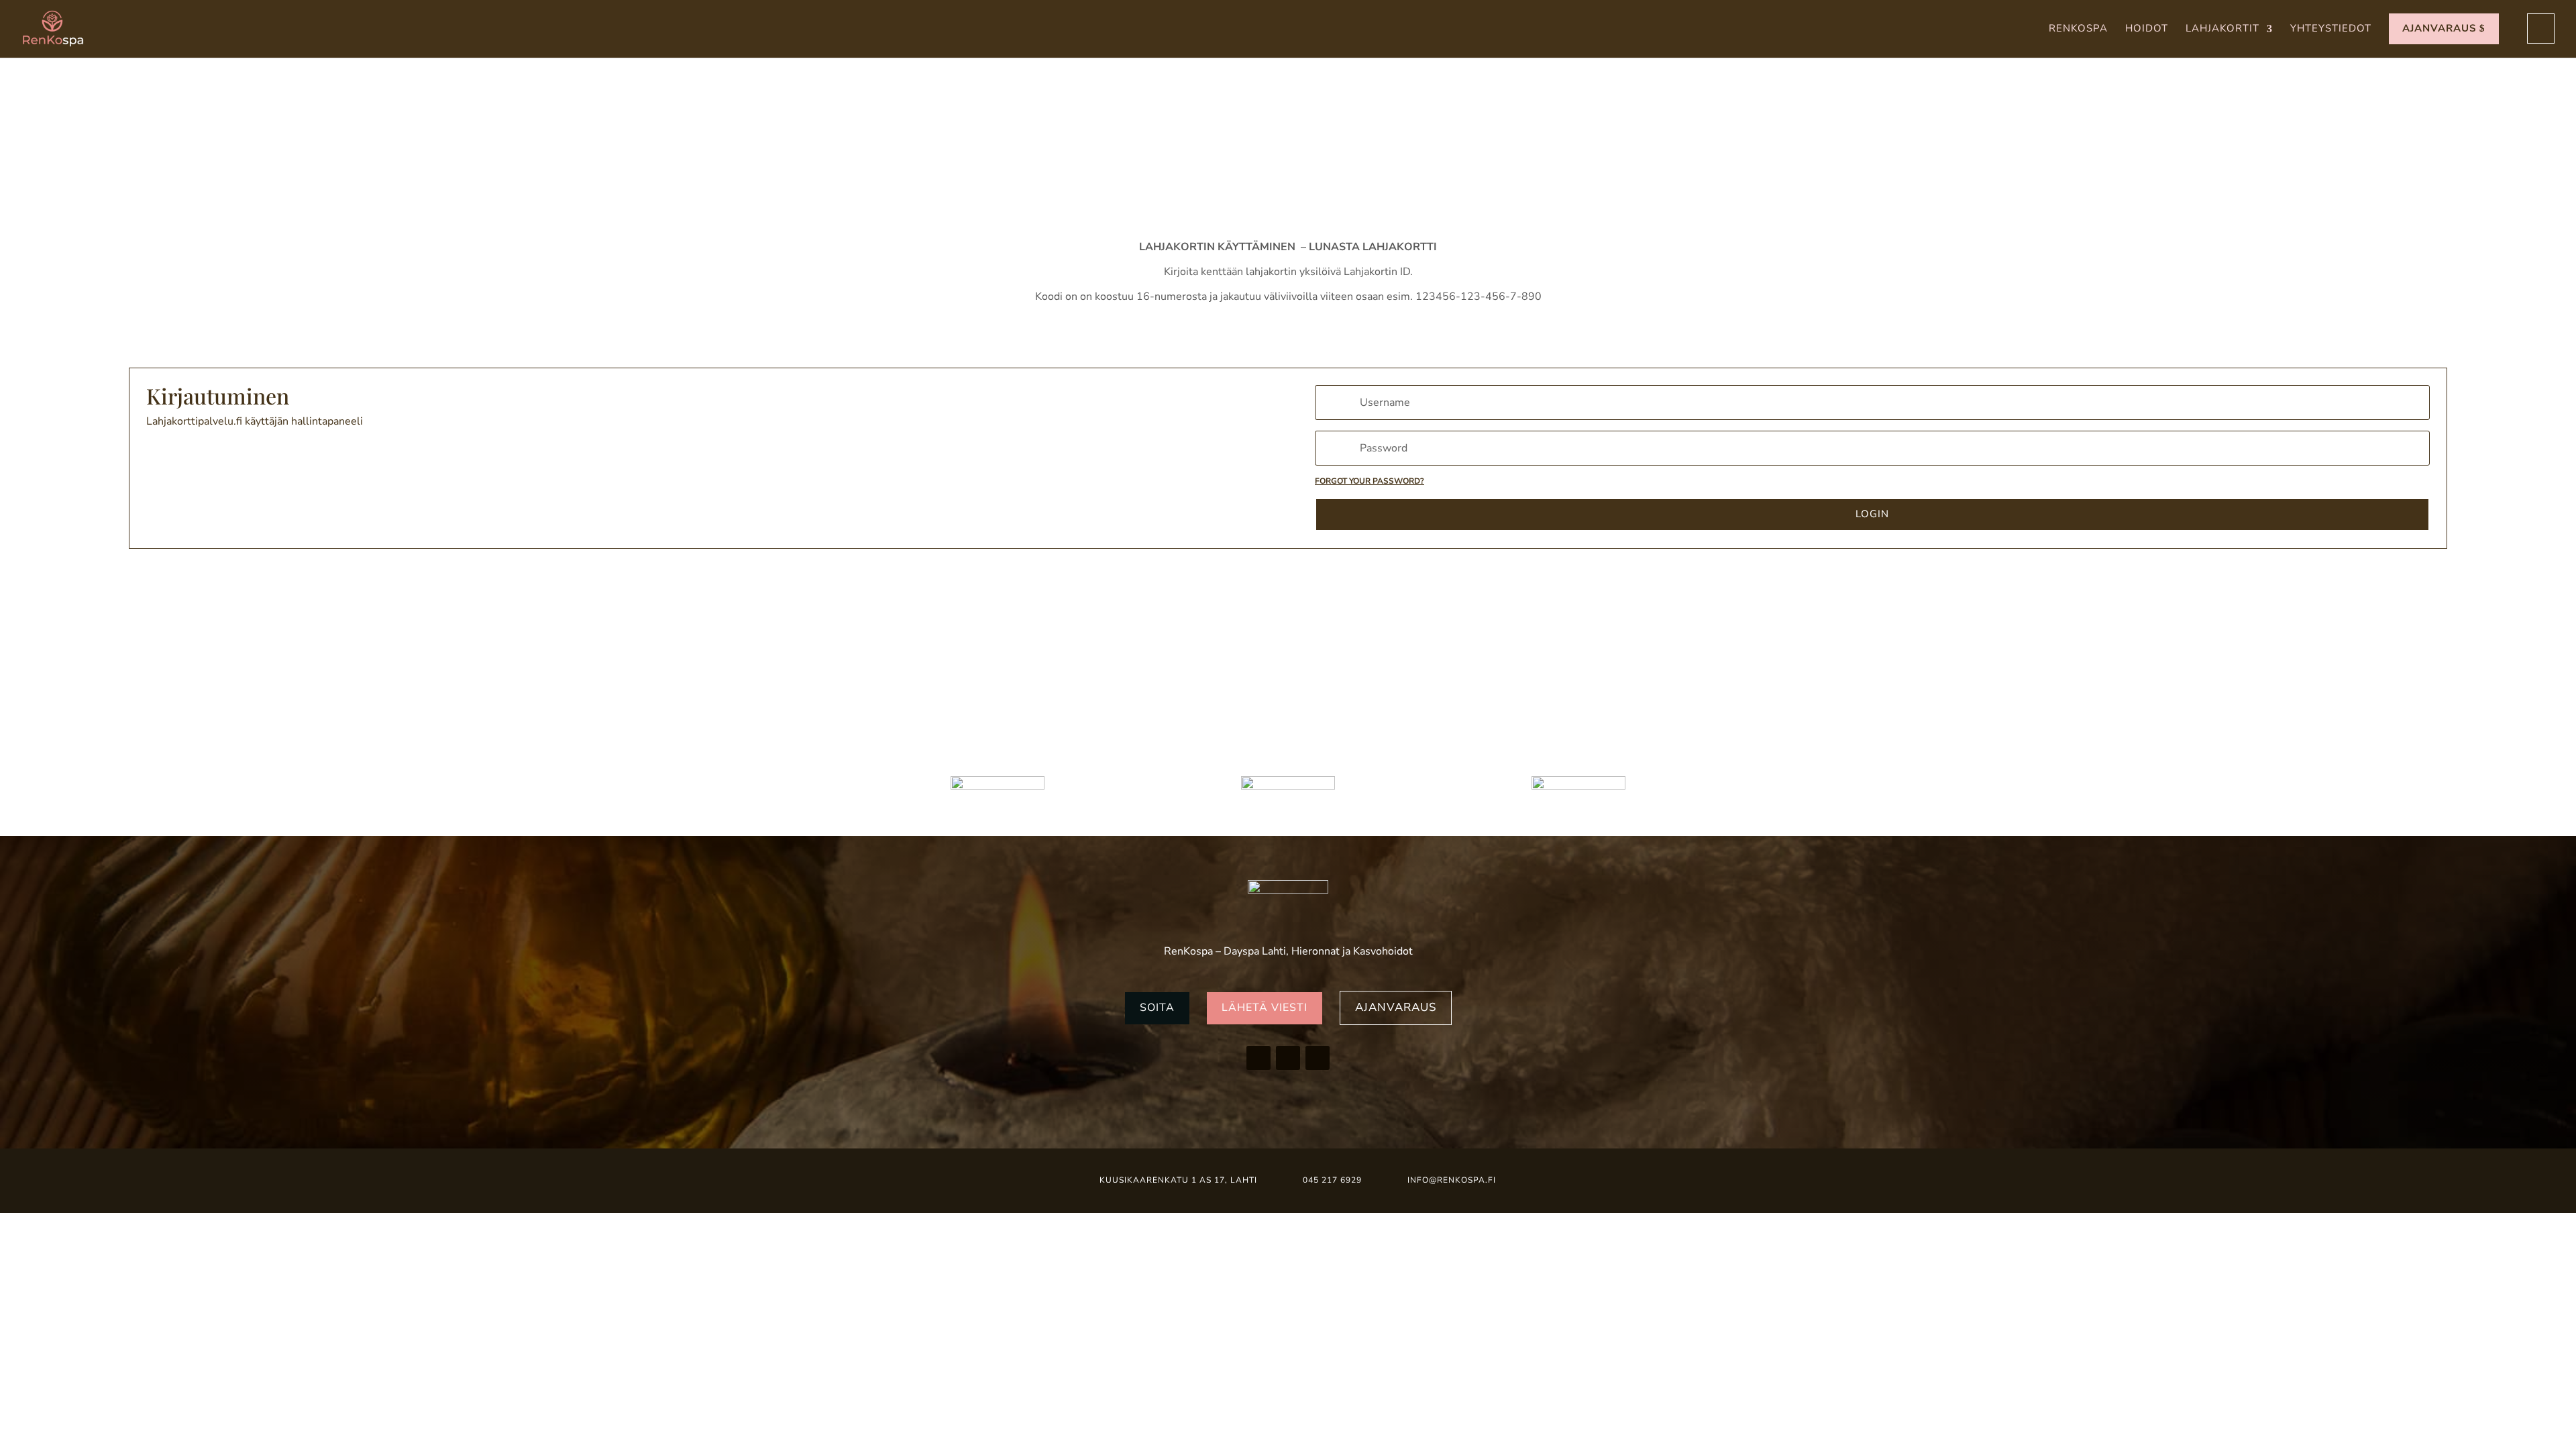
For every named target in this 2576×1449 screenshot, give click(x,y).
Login (1872, 514)
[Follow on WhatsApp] (1318, 1058)
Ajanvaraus (1396, 1007)
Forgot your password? (1370, 481)
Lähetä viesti (1265, 1008)
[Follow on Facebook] (1258, 1058)
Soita (1157, 1008)
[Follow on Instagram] (1288, 1058)
